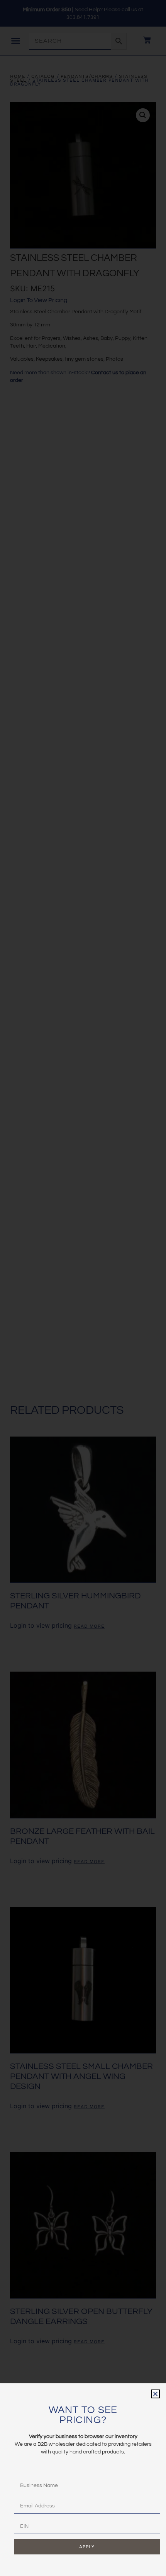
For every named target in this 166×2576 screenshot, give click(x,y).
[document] (83, 1288)
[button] (155, 2394)
